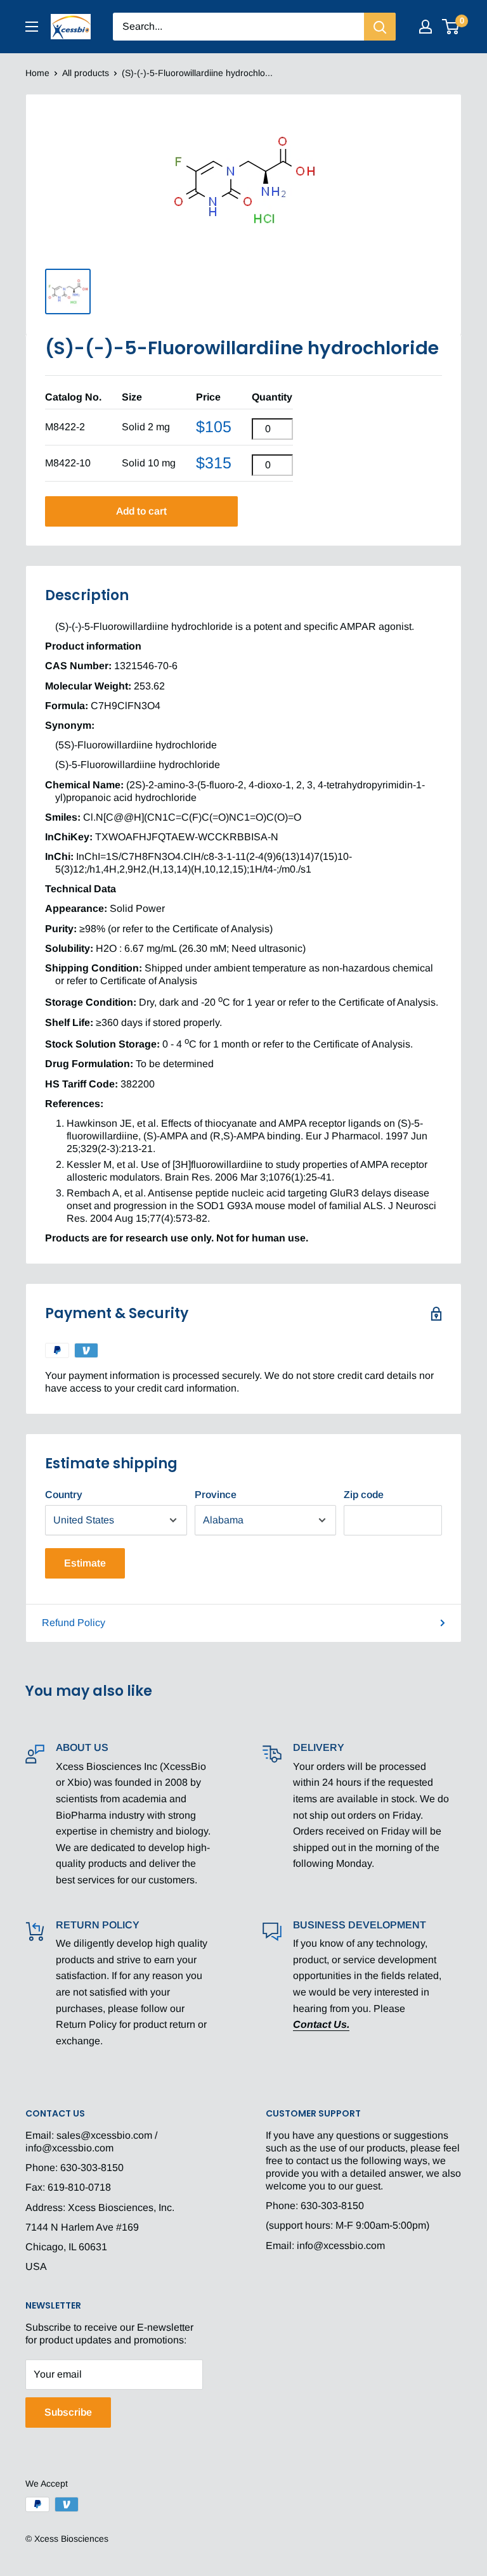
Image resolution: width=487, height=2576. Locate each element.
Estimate (85, 1563)
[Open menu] (32, 27)
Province (216, 1495)
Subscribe (68, 2412)
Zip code (364, 1495)
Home (37, 73)
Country (64, 1495)
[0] (451, 27)
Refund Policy (74, 1623)
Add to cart (141, 511)
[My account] (425, 27)
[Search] (380, 27)
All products (86, 73)
